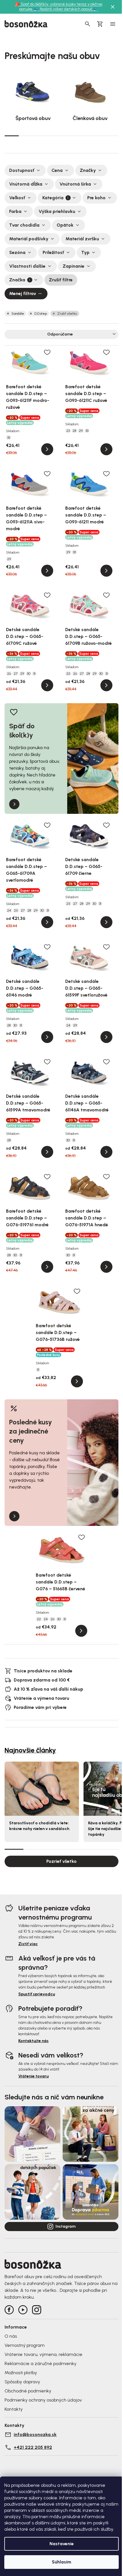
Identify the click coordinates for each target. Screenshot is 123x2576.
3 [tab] (40, 136)
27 (16, 674)
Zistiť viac (28, 1944)
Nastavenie (62, 2544)
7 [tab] (97, 136)
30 (29, 674)
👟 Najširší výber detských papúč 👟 (66, 9)
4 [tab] (54, 136)
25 (68, 674)
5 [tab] (69, 136)
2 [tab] (26, 136)
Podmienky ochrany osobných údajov (43, 2400)
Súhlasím (61, 2562)
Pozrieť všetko (61, 1861)
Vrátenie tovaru (33, 2076)
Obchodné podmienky (28, 2391)
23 (68, 431)
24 (9, 910)
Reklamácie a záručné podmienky (40, 2363)
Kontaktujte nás (33, 2041)
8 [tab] (111, 136)
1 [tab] (12, 135)
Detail (47, 449)
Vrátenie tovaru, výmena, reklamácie (43, 2354)
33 (9, 438)
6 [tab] (83, 136)
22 (39, 1619)
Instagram (66, 2226)
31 (34, 674)
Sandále (18, 314)
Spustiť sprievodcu (37, 1994)
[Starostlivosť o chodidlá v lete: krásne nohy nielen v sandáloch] (42, 1789)
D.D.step (41, 314)
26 (9, 674)
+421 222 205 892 (33, 2447)
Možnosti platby (21, 2373)
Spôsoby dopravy (22, 2382)
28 (74, 431)
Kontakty (14, 2409)
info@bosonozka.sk (35, 2434)
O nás (11, 2336)
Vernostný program (25, 2345)
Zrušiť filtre (61, 280)
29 (81, 431)
